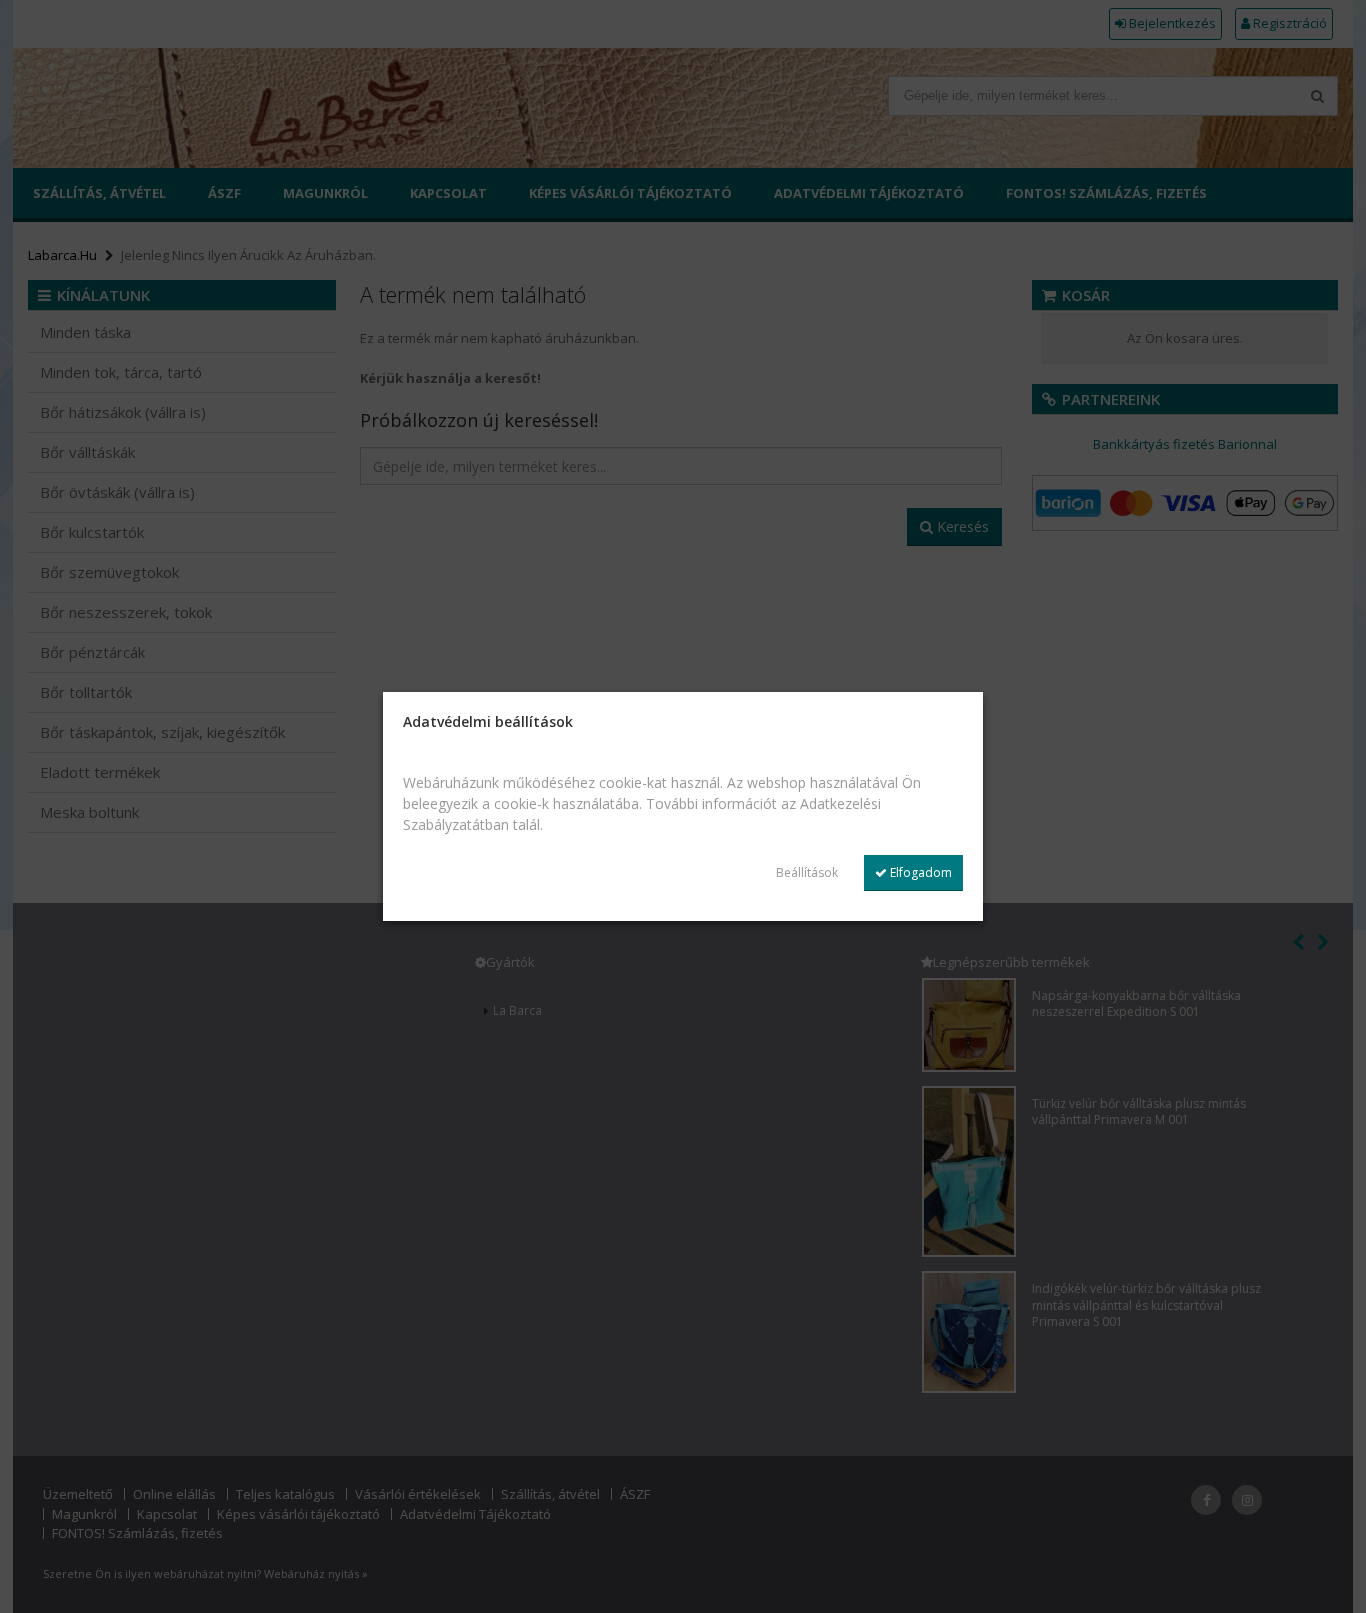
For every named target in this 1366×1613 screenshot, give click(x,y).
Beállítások (807, 872)
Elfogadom (919, 872)
